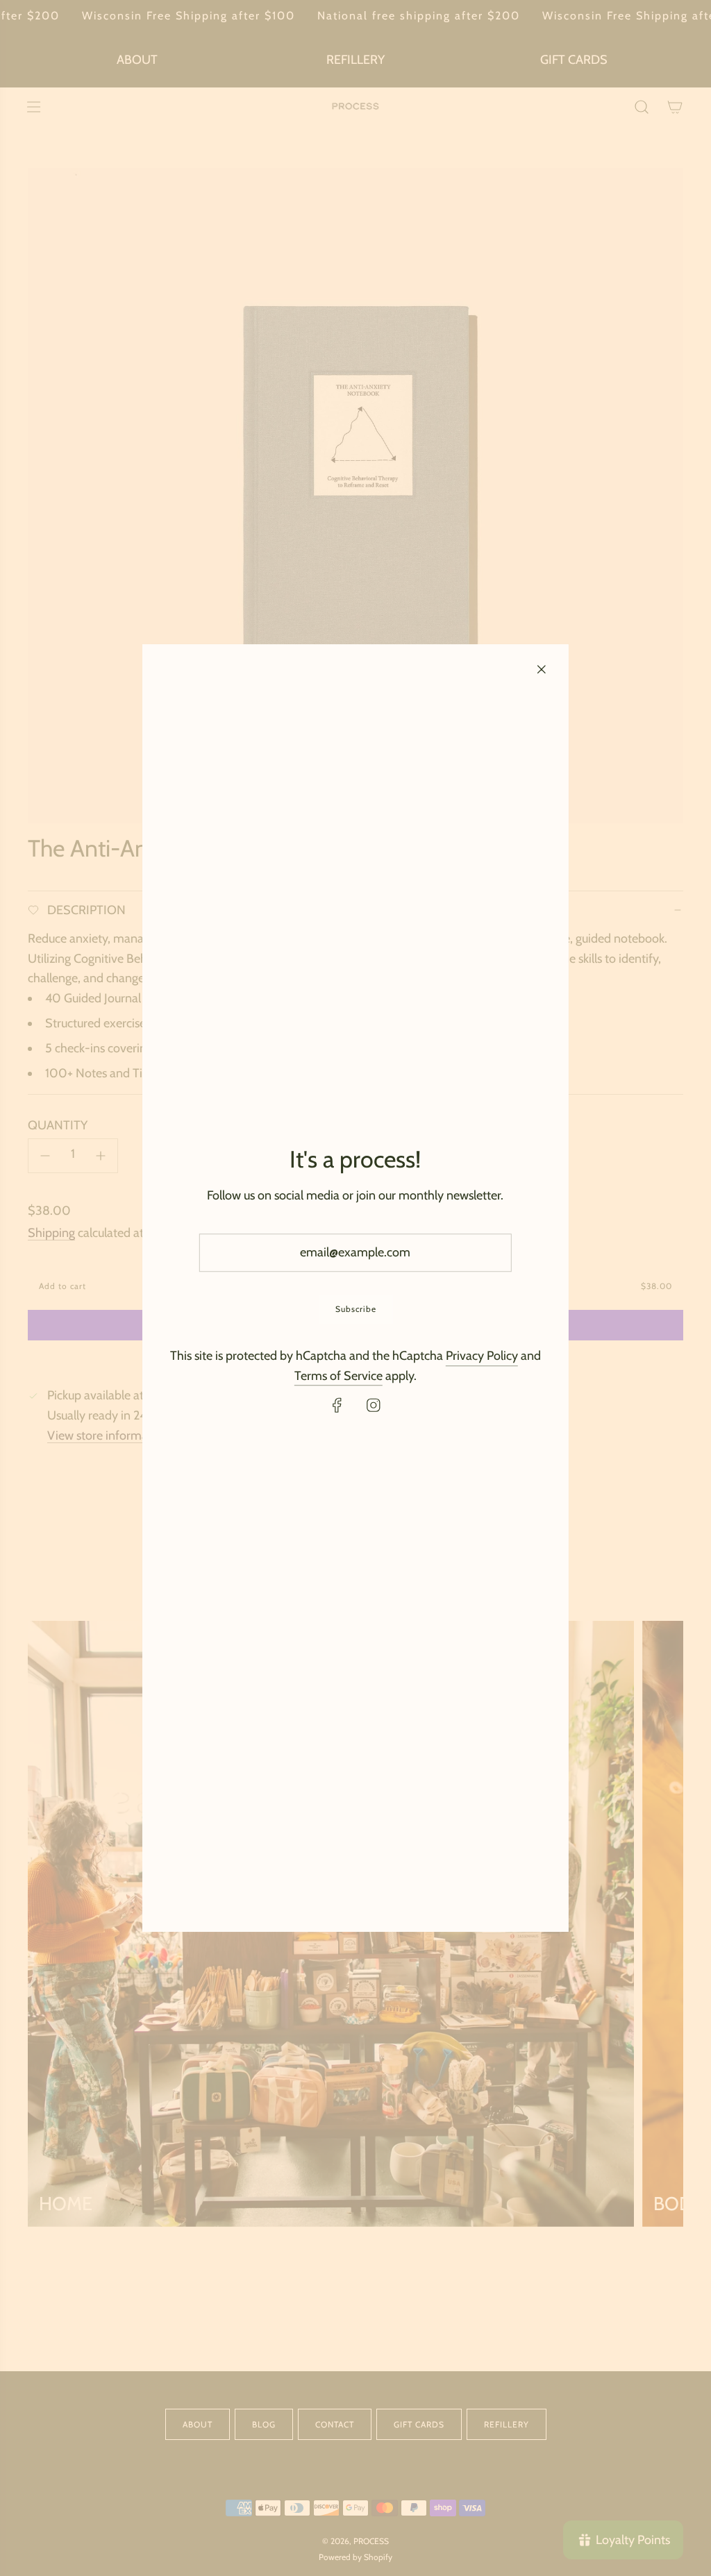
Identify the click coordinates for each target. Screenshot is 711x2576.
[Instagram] (374, 1406)
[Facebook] (337, 1406)
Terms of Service (338, 1376)
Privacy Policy (482, 1356)
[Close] (542, 669)
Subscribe (355, 1309)
